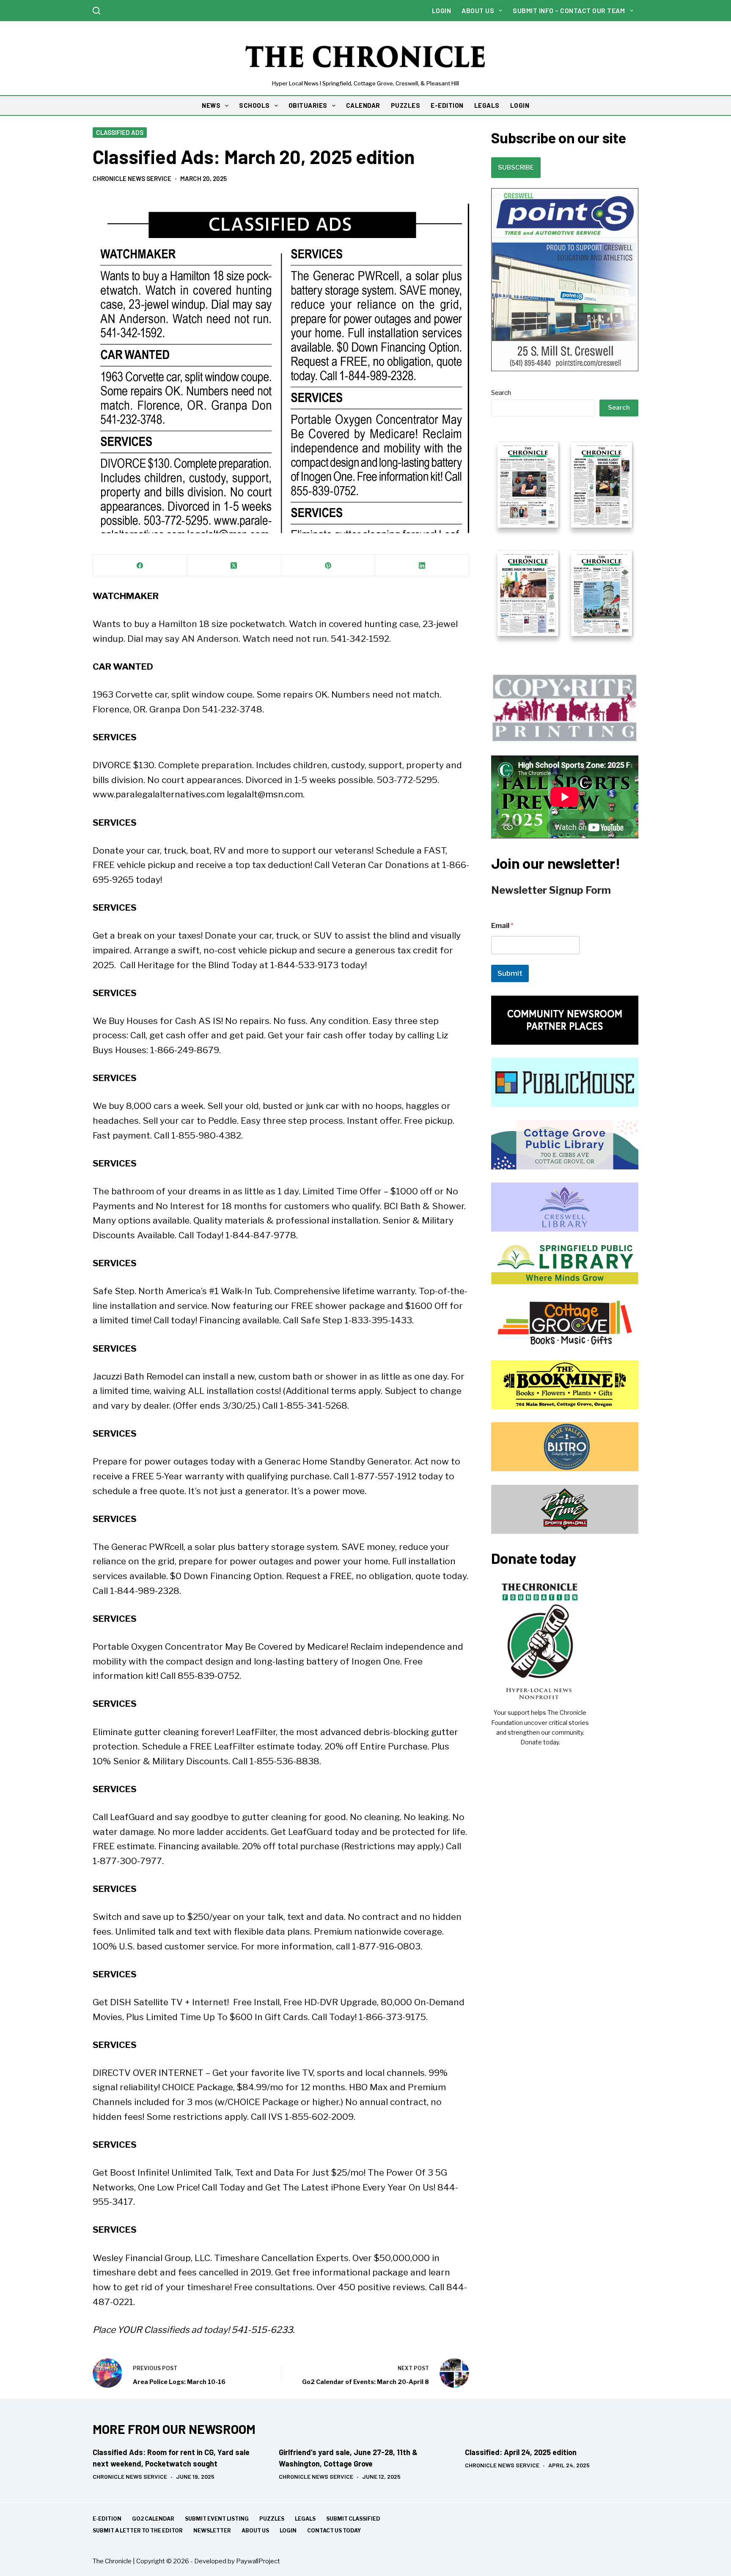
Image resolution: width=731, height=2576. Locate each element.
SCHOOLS (254, 105)
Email (502, 926)
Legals (305, 2519)
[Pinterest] (328, 565)
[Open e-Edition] (565, 538)
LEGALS (487, 105)
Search (501, 393)
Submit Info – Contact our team (569, 10)
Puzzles (272, 2519)
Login (442, 10)
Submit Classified (353, 2519)
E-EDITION (447, 105)
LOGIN (520, 105)
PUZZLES (406, 105)
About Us (478, 10)
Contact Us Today (334, 2531)
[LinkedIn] (422, 565)
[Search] (96, 11)
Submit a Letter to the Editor (138, 2531)
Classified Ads (120, 132)
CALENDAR (363, 105)
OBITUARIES (308, 105)
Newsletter (212, 2531)
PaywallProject (258, 2561)
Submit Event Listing (217, 2519)
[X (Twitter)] (234, 565)
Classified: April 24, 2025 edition (521, 2452)
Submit (510, 973)
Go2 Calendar (153, 2519)
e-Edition (107, 2519)
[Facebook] (140, 565)
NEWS (211, 105)
